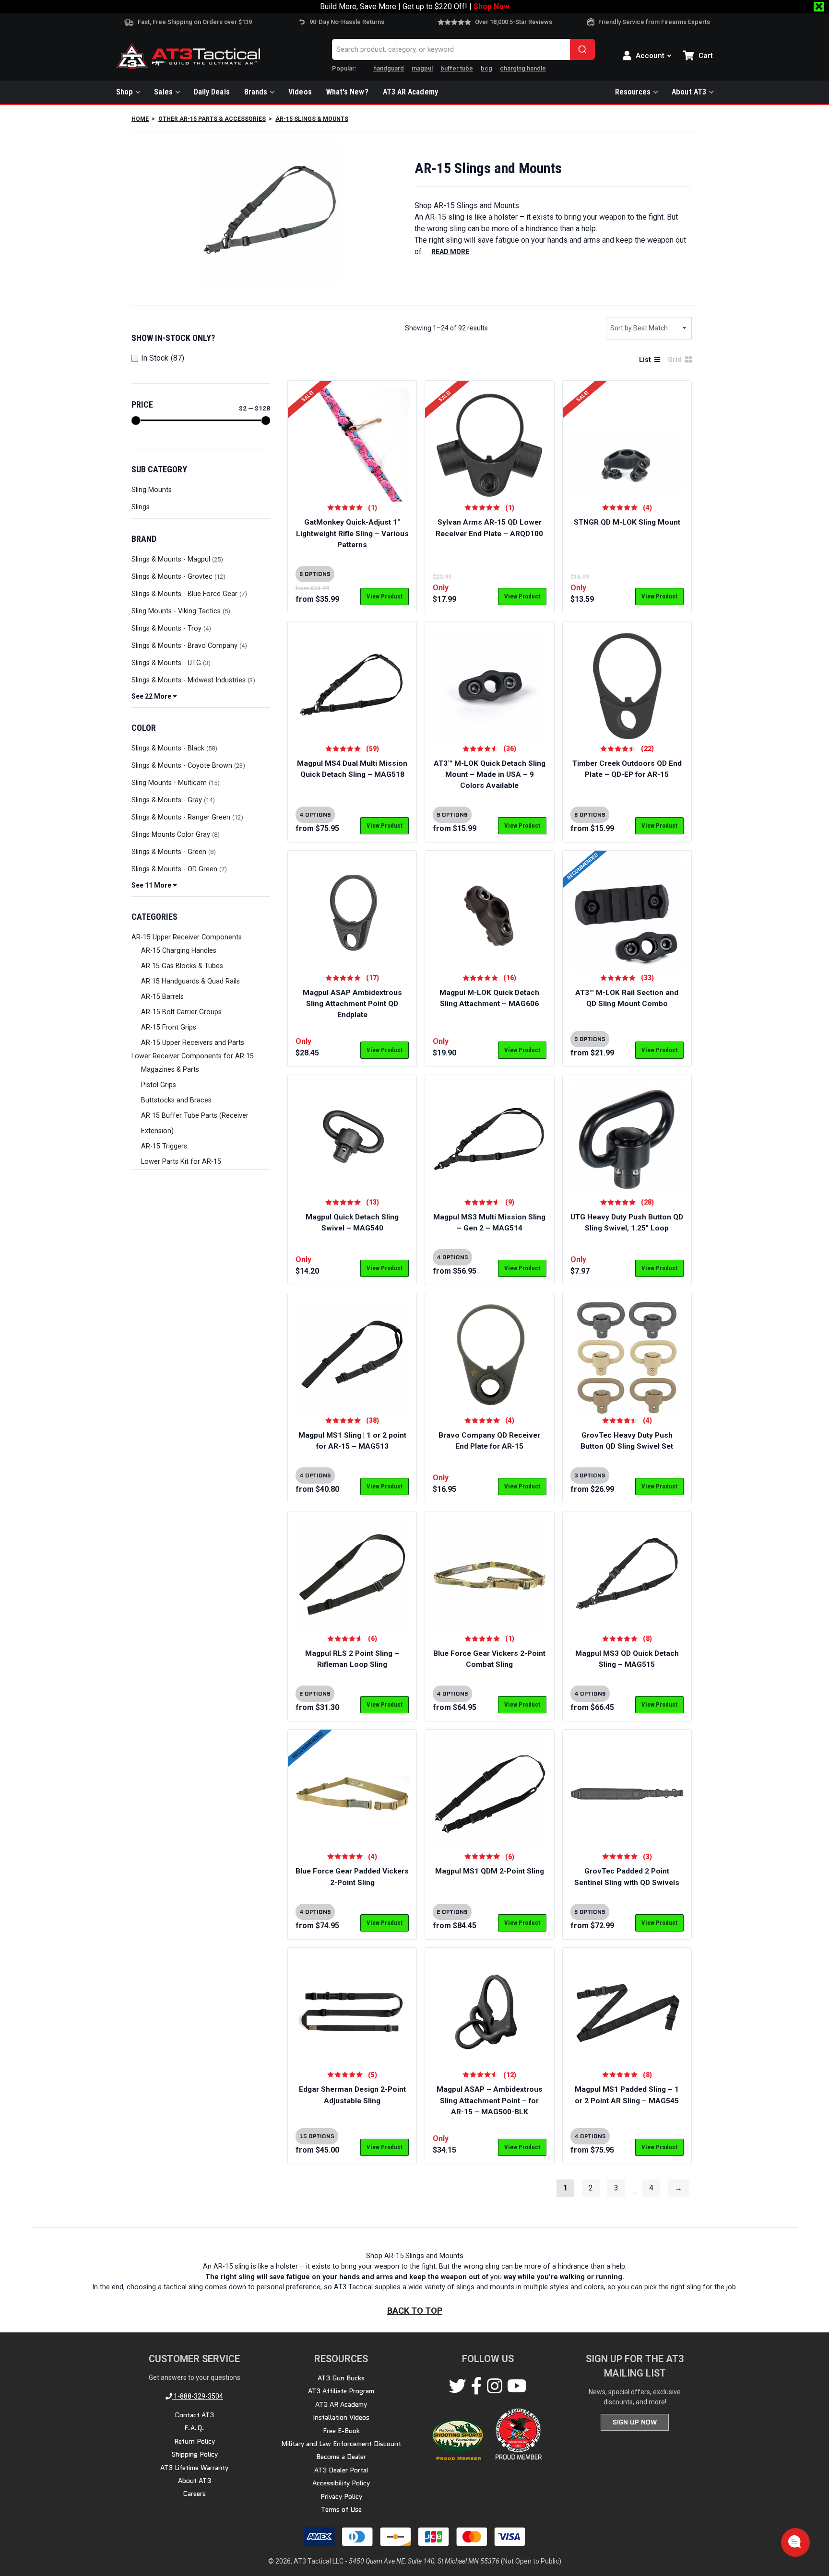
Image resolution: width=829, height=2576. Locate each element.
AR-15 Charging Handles (179, 951)
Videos (300, 92)
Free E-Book (341, 2431)
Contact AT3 (194, 2415)
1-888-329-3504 (198, 2396)
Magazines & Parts (170, 1070)
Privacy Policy (341, 2496)
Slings (141, 507)
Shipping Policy (195, 2454)
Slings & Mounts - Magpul (171, 559)
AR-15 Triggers (164, 1146)
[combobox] (463, 49)
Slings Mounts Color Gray (171, 835)
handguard (389, 68)
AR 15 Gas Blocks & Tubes (182, 966)
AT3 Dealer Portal (341, 2470)
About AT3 (689, 92)
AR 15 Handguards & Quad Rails (190, 981)
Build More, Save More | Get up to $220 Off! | (415, 6)
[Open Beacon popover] (794, 2541)
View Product (385, 596)
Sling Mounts (152, 490)
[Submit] (582, 49)
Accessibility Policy (341, 2483)
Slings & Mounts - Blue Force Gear (184, 594)
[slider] (136, 421)
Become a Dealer (341, 2457)
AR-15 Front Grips (169, 1027)
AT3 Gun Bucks (341, 2378)
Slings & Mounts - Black (168, 748)
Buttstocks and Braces (176, 1100)
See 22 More (152, 696)
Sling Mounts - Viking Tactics (176, 611)
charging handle (523, 68)
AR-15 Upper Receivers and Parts (193, 1043)
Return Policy (195, 2441)
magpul (422, 68)
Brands (256, 92)
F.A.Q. (194, 2428)
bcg (486, 68)
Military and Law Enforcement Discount (341, 2444)
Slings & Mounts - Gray (167, 800)
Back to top (415, 2311)
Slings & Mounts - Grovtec (172, 577)
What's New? (347, 92)
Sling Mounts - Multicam (169, 783)
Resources (633, 92)
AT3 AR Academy (410, 92)
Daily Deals (212, 92)
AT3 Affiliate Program (341, 2391)
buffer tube (457, 68)
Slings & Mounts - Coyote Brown (182, 766)
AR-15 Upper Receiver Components (187, 937)
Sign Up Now (635, 2422)
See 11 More (152, 885)
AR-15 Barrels (162, 997)
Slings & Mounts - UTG (166, 663)
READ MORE (450, 252)
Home (140, 119)
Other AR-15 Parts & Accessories (212, 119)
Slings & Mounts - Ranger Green (181, 817)
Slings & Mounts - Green (169, 852)
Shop (124, 92)
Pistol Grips (159, 1085)
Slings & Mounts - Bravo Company (184, 646)
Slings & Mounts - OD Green (174, 869)
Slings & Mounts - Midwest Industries (189, 680)
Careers (194, 2494)
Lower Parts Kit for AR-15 (181, 1162)
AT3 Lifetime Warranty (194, 2468)
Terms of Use (341, 2509)
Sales (163, 92)
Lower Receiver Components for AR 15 (193, 1056)
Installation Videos (341, 2417)
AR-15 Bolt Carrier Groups (181, 1012)
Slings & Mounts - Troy (166, 628)
